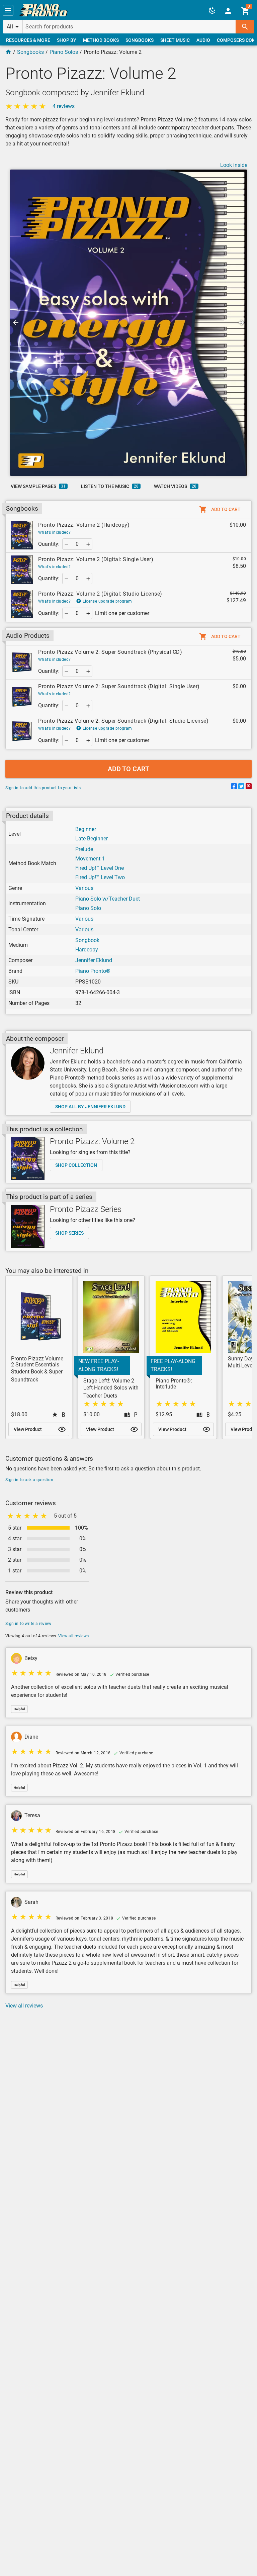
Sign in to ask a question (29, 1480)
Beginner (86, 829)
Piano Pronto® (93, 971)
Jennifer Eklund (94, 960)
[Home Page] (8, 52)
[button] (8, 10)
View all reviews (73, 1636)
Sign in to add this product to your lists (43, 788)
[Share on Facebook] (234, 787)
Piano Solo (88, 908)
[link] (44, 10)
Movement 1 (90, 859)
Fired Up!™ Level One (100, 868)
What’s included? (54, 532)
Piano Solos (64, 52)
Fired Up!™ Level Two (100, 877)
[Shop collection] (28, 1159)
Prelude (84, 849)
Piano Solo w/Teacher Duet (108, 899)
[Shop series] (28, 1226)
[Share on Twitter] (241, 787)
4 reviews (64, 106)
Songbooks (30, 52)
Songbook (87, 940)
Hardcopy (87, 950)
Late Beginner (92, 839)
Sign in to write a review (28, 1624)
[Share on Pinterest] (249, 787)
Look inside (234, 165)
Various (84, 888)
